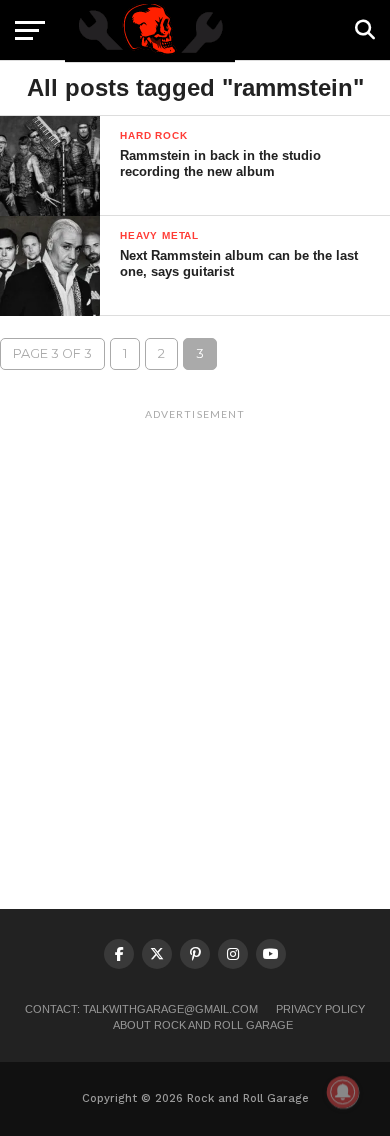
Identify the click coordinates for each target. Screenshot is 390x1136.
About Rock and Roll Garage (203, 1025)
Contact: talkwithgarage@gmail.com (141, 1009)
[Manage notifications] (343, 1092)
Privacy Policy (320, 1009)
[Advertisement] (195, 624)
